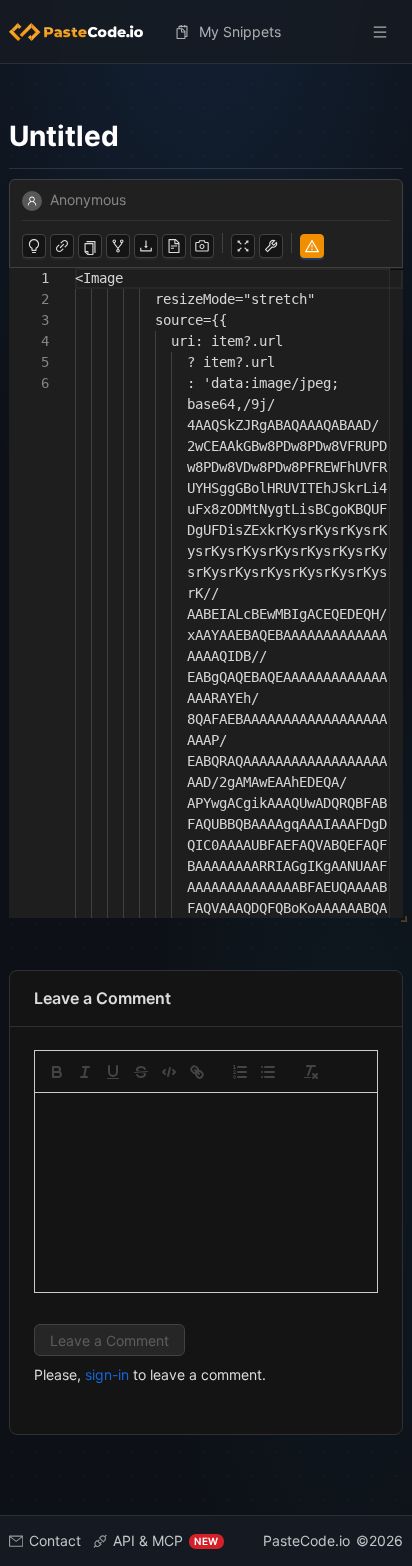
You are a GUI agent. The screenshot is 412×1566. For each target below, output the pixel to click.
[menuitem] (84, 32)
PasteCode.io (306, 1540)
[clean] (311, 1072)
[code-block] (169, 1072)
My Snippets (240, 31)
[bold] (57, 1072)
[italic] (85, 1072)
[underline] (113, 1072)
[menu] (206, 32)
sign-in (107, 1374)
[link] (197, 1072)
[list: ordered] (240, 1072)
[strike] (141, 1072)
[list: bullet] (268, 1072)
